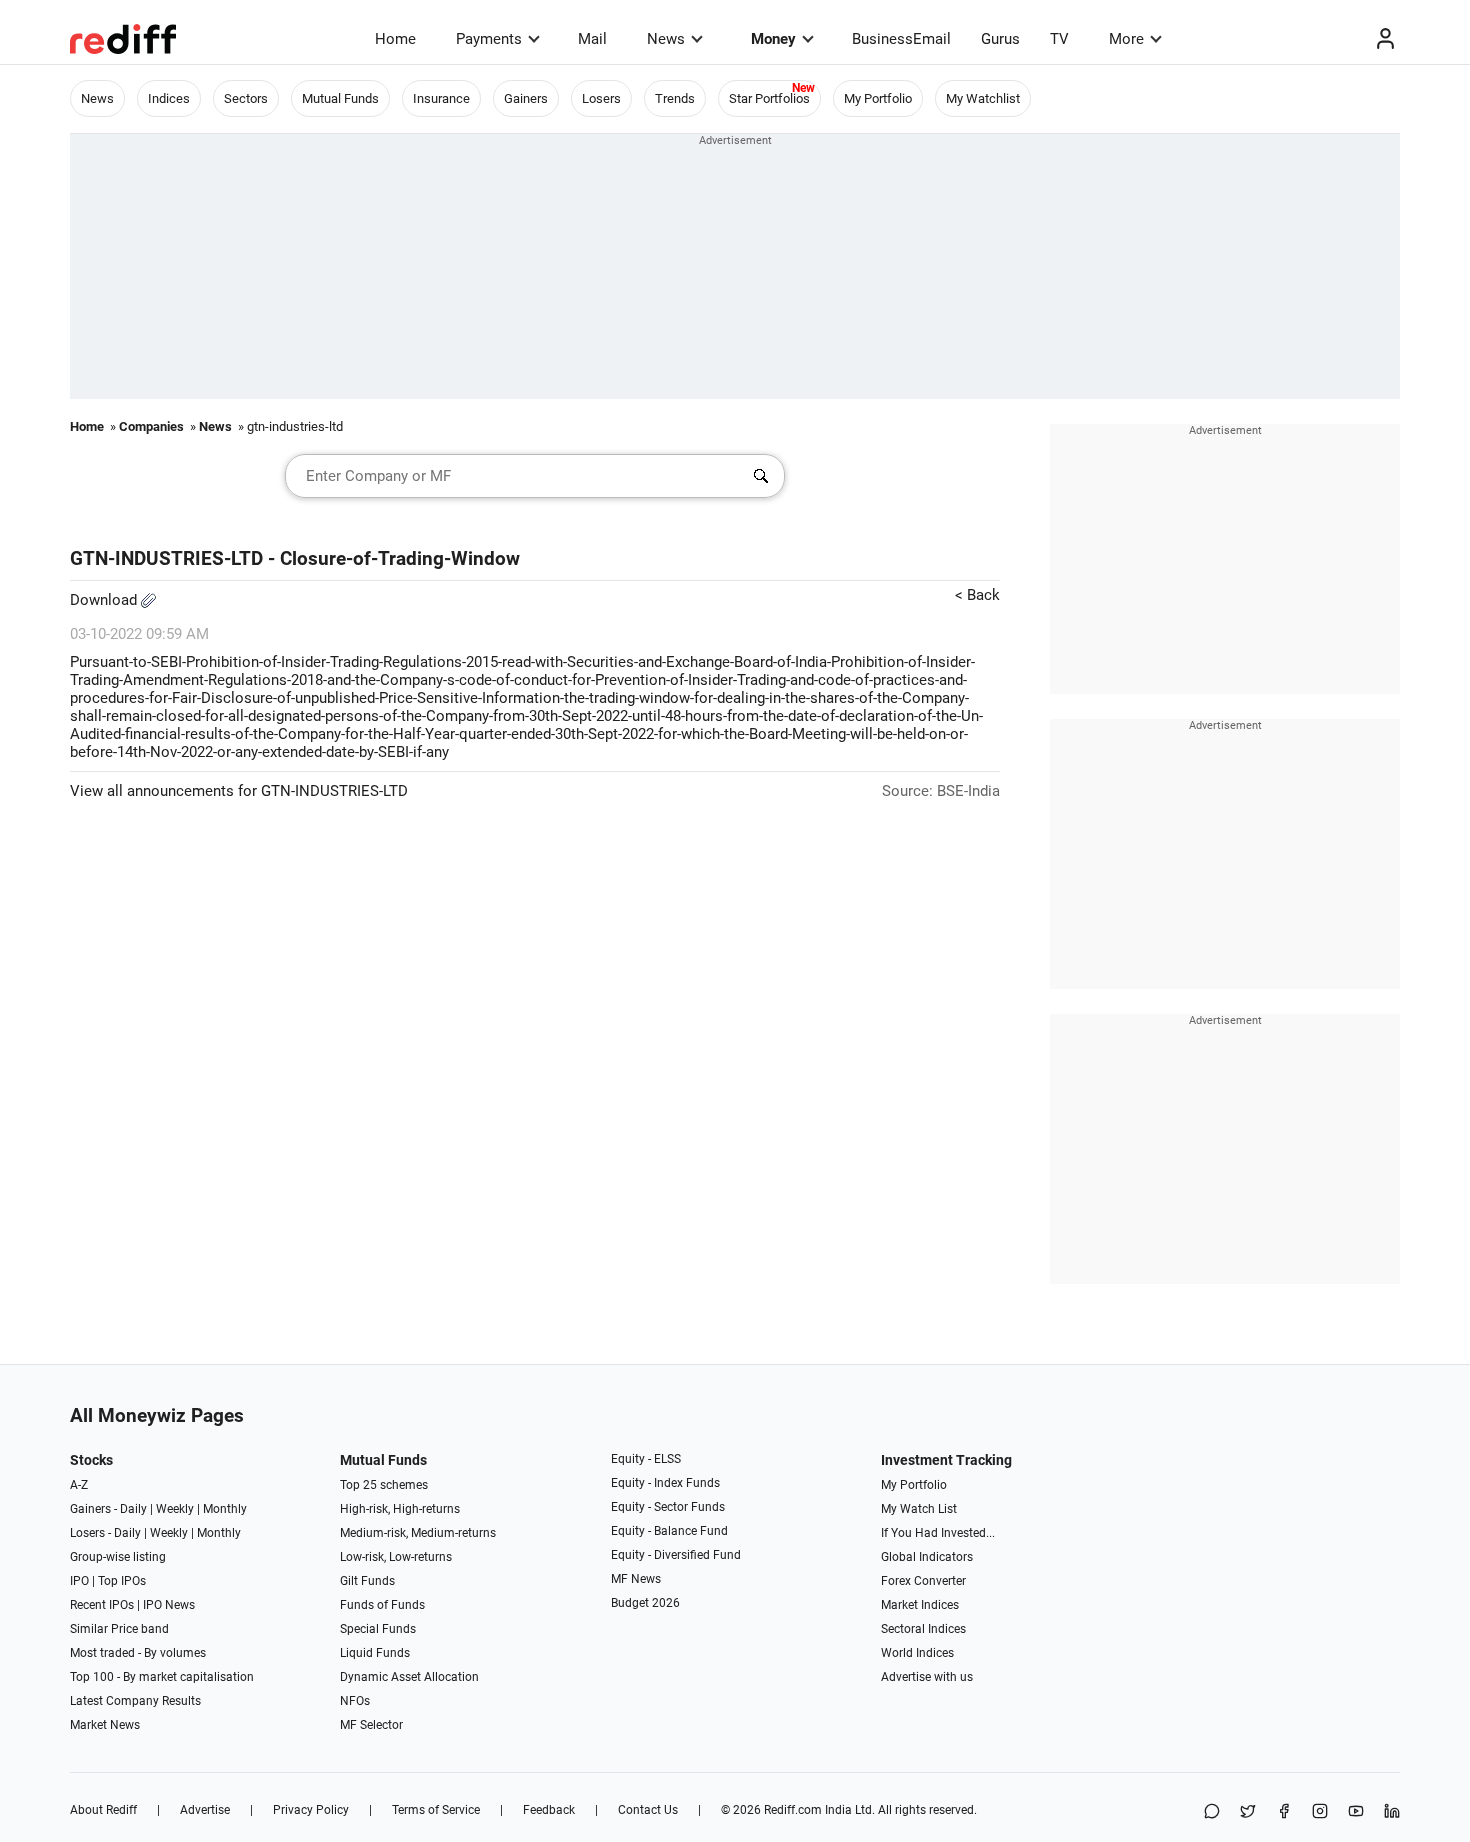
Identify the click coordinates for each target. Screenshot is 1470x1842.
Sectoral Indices (923, 1629)
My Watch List (919, 1509)
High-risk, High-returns (400, 1509)
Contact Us (648, 1810)
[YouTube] (1356, 1812)
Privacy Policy (311, 1810)
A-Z (79, 1485)
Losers (601, 98)
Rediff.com (793, 1810)
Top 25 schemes (384, 1485)
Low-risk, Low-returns (396, 1557)
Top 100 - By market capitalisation (162, 1677)
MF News (636, 1579)
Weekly (175, 1509)
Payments (489, 39)
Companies (151, 426)
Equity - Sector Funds (668, 1507)
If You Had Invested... (938, 1533)
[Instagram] (1320, 1812)
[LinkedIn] (1392, 1812)
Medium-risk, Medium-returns (418, 1533)
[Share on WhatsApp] (1212, 1812)
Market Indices (920, 1605)
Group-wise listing (118, 1557)
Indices (169, 98)
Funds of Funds (382, 1605)
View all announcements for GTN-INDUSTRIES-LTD (239, 791)
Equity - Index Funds (665, 1483)
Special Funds (378, 1629)
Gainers (526, 98)
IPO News (169, 1605)
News (666, 39)
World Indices (917, 1653)
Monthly (225, 1509)
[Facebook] (1284, 1812)
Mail (592, 39)
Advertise (205, 1810)
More (1126, 39)
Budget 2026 (645, 1603)
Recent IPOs (102, 1605)
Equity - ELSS (646, 1459)
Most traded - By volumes (138, 1653)
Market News (105, 1725)
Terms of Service (436, 1810)
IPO (79, 1581)
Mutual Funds (340, 98)
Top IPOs (122, 1581)
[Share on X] (1248, 1812)
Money (773, 39)
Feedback (549, 1810)
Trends (675, 98)
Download (105, 600)
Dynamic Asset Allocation (409, 1677)
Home (395, 39)
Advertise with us (927, 1677)
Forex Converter (923, 1581)
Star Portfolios (769, 98)
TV (1059, 39)
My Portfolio (878, 98)
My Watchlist (983, 98)
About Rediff (103, 1810)
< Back (977, 595)
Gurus (1000, 39)
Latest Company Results (135, 1701)
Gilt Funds (367, 1581)
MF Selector (371, 1725)
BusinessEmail (901, 39)
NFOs (355, 1701)
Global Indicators (927, 1557)
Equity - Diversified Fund (676, 1555)
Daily (133, 1509)
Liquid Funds (375, 1653)
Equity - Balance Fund (669, 1531)
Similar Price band (119, 1629)
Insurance (441, 98)
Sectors (246, 98)
